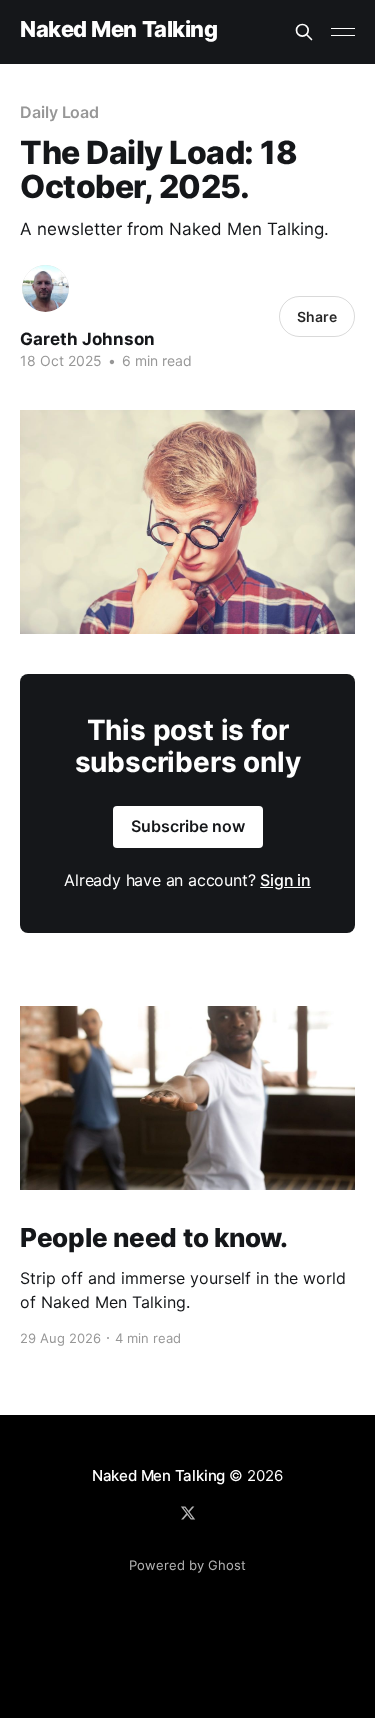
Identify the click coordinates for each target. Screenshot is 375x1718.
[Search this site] (304, 32)
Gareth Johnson (87, 339)
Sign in (285, 880)
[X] (188, 1513)
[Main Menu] (343, 32)
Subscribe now (188, 826)
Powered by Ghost (187, 1565)
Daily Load (59, 112)
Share (317, 316)
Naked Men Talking (119, 29)
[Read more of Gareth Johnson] (45, 288)
